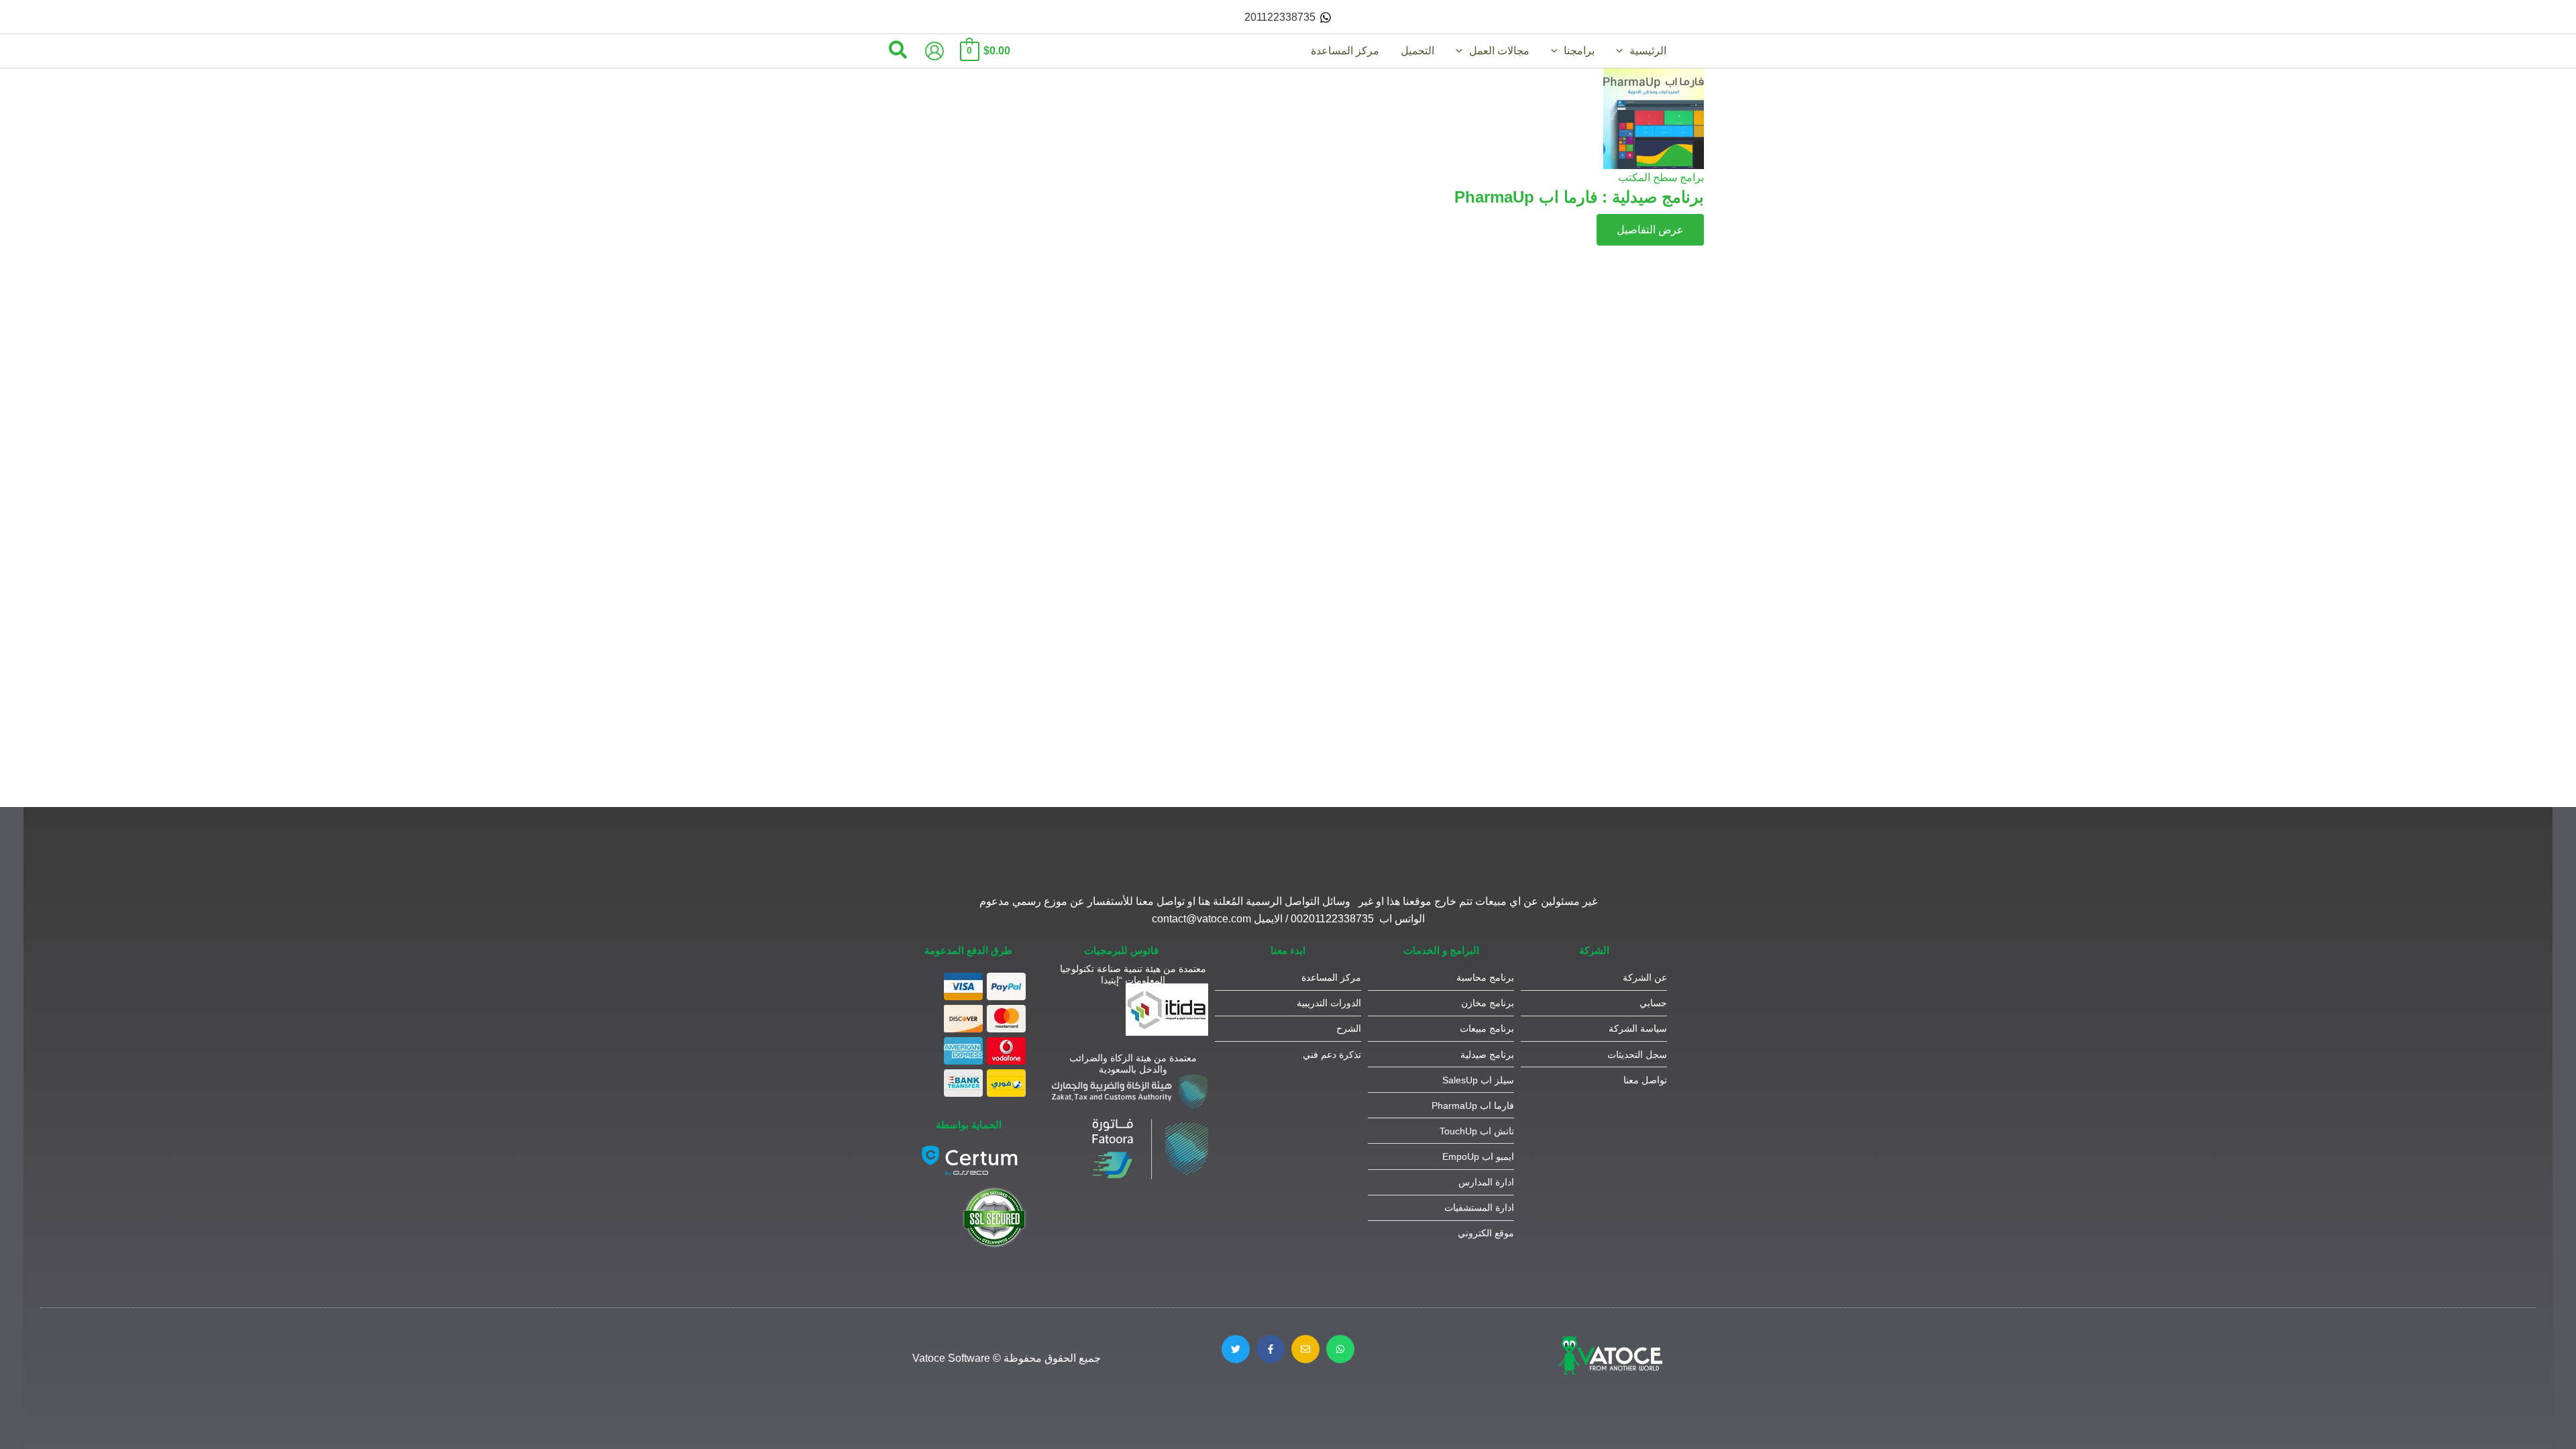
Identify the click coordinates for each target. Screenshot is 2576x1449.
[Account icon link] (934, 51)
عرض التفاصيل (1650, 230)
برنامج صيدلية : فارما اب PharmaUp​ (1579, 197)
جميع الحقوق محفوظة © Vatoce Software (1007, 1358)
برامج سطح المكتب (1661, 177)
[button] (1623, 51)
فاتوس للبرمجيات (1121, 950)
